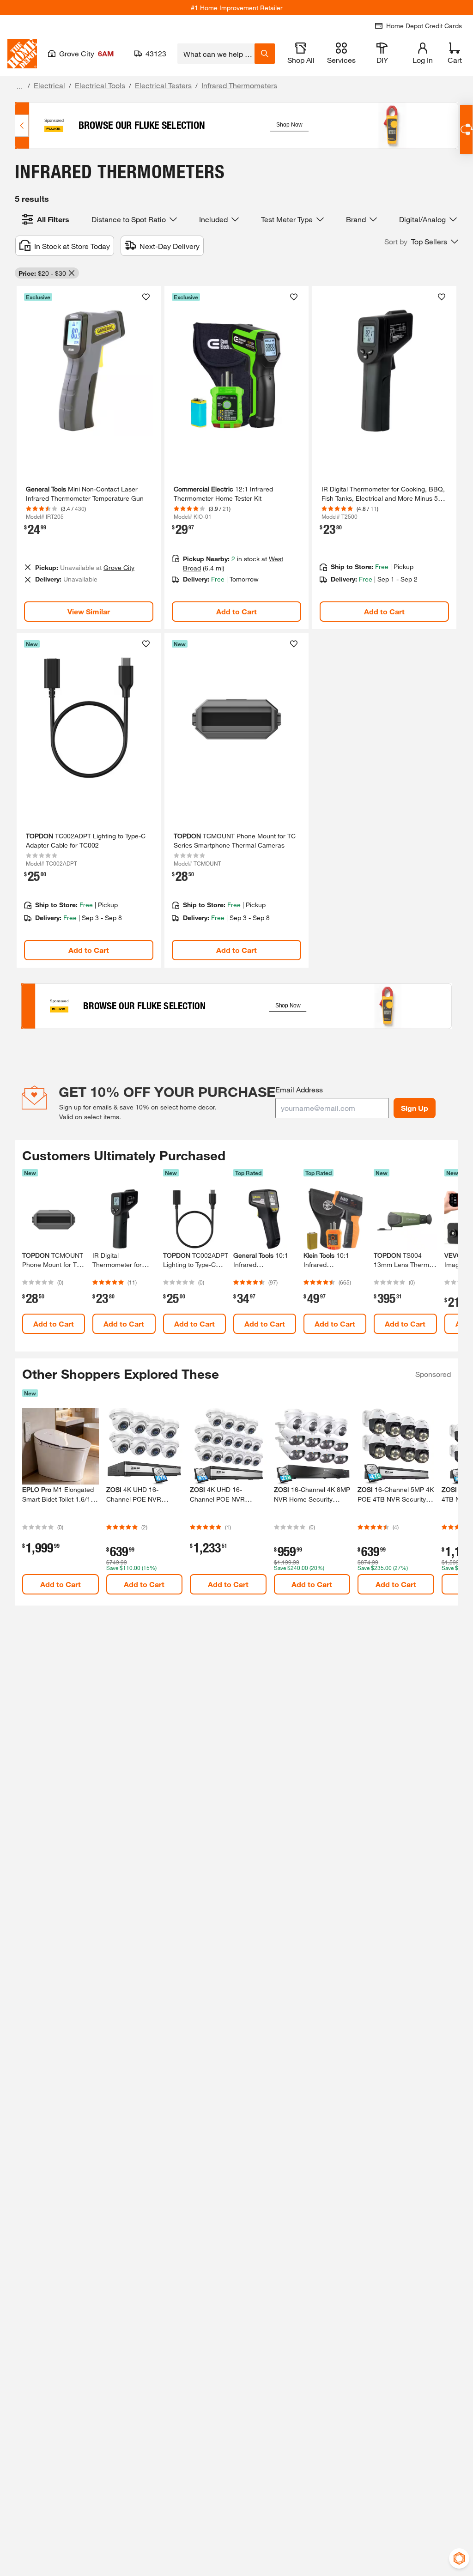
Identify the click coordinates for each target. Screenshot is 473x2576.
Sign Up (415, 1108)
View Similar (89, 611)
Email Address (299, 1089)
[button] (421, 242)
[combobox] (216, 54)
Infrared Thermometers (239, 85)
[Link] (89, 458)
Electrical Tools (100, 85)
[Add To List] (146, 297)
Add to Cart (236, 611)
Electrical (49, 85)
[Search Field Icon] (265, 54)
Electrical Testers (163, 85)
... (19, 87)
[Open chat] (466, 130)
